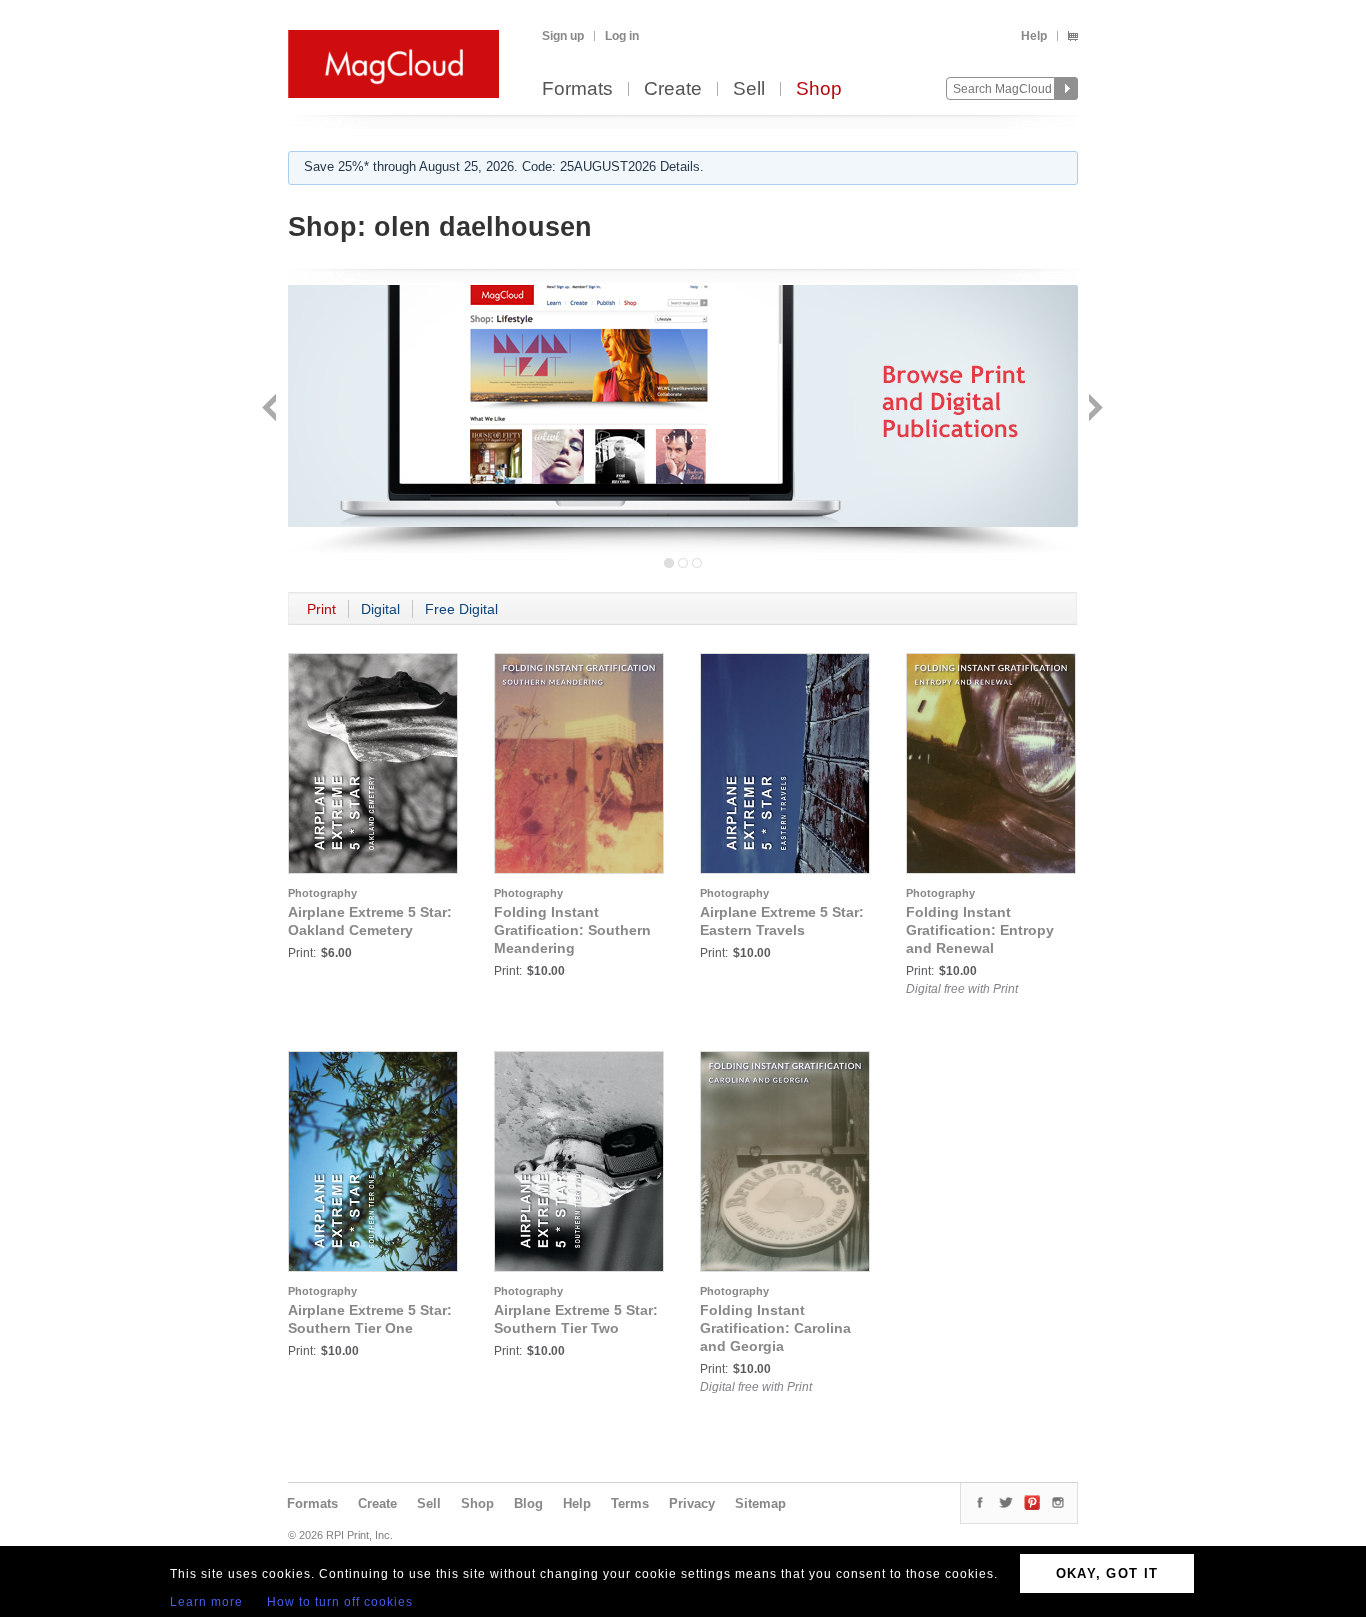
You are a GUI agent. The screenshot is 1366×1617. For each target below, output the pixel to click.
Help (1034, 36)
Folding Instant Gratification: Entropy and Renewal (980, 930)
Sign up (563, 36)
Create (673, 89)
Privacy (692, 1503)
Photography (322, 893)
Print (321, 609)
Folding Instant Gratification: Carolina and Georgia (775, 1328)
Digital (380, 609)
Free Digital (461, 609)
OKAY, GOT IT (1107, 1573)
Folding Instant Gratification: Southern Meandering (572, 930)
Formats (577, 89)
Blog (528, 1503)
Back (271, 409)
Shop (819, 89)
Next (1093, 409)
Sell (749, 89)
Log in (622, 36)
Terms (630, 1503)
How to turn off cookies (340, 1602)
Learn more (206, 1602)
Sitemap (760, 1503)
